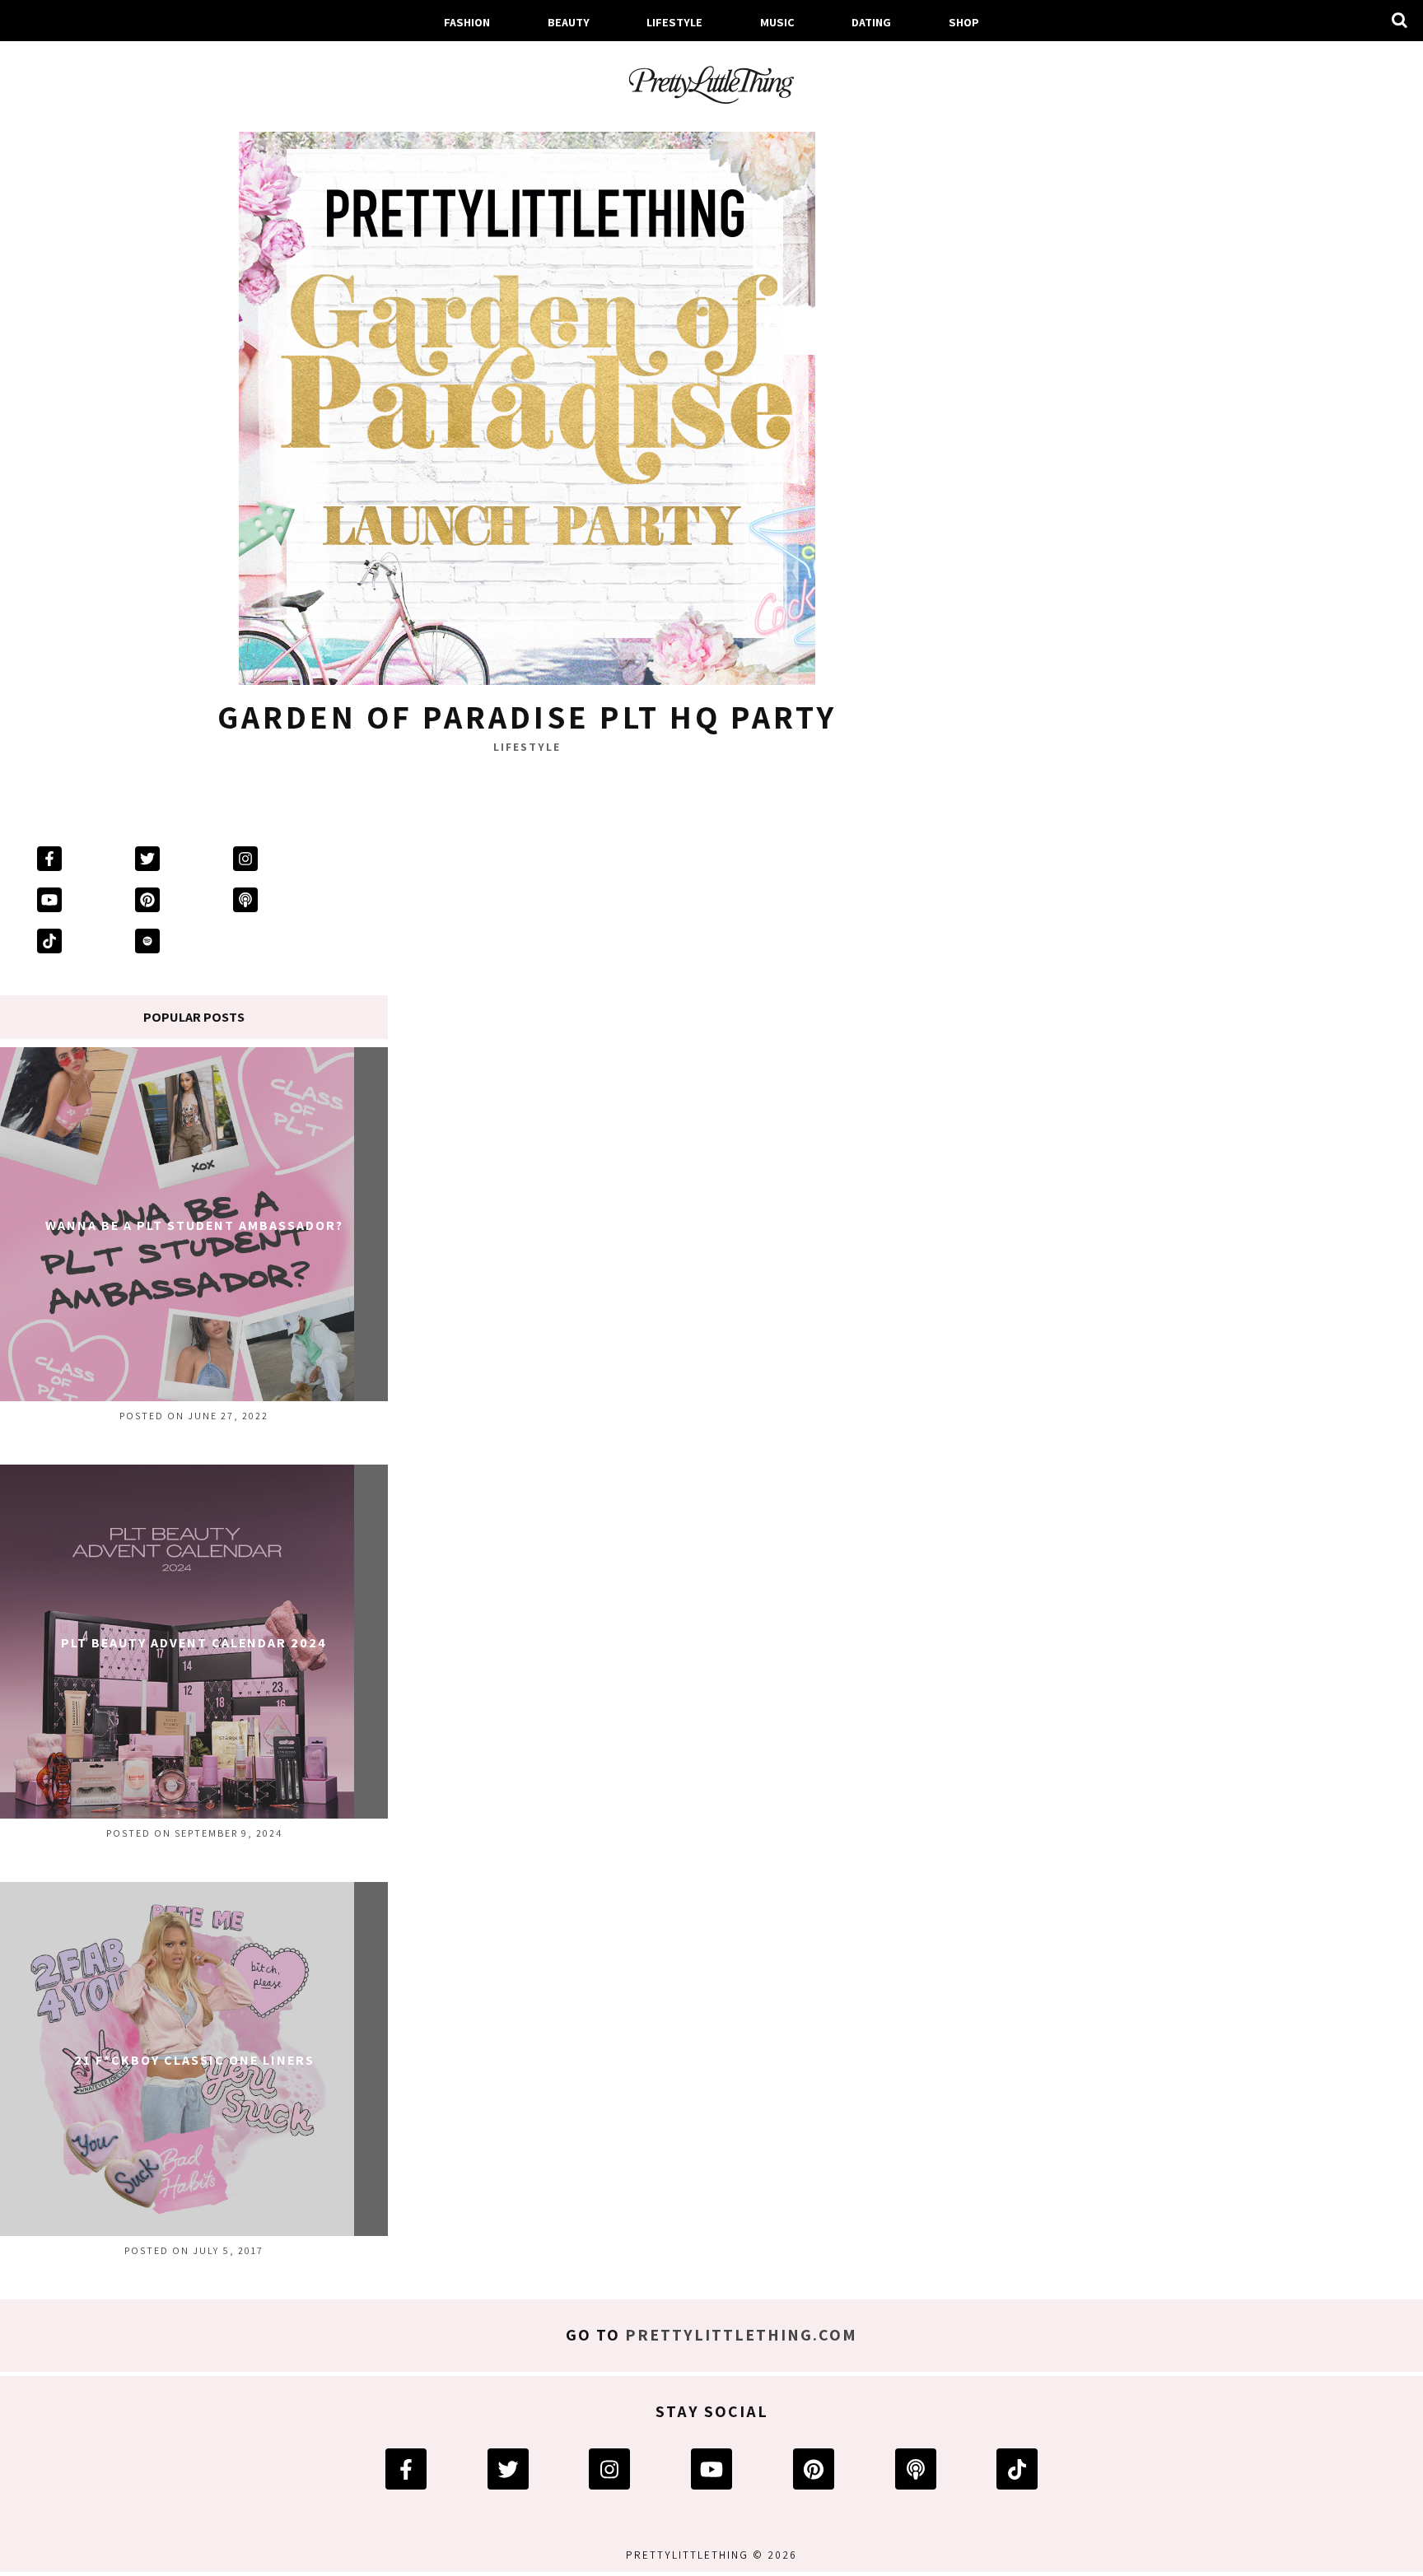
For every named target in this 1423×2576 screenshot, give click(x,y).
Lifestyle (674, 22)
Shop (964, 22)
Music (777, 22)
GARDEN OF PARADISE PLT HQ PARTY (527, 716)
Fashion (467, 22)
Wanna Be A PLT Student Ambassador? (194, 1225)
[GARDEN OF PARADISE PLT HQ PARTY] (527, 401)
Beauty (569, 22)
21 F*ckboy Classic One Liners (194, 2060)
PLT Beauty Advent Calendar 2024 (194, 1643)
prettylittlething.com (741, 2335)
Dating (871, 22)
